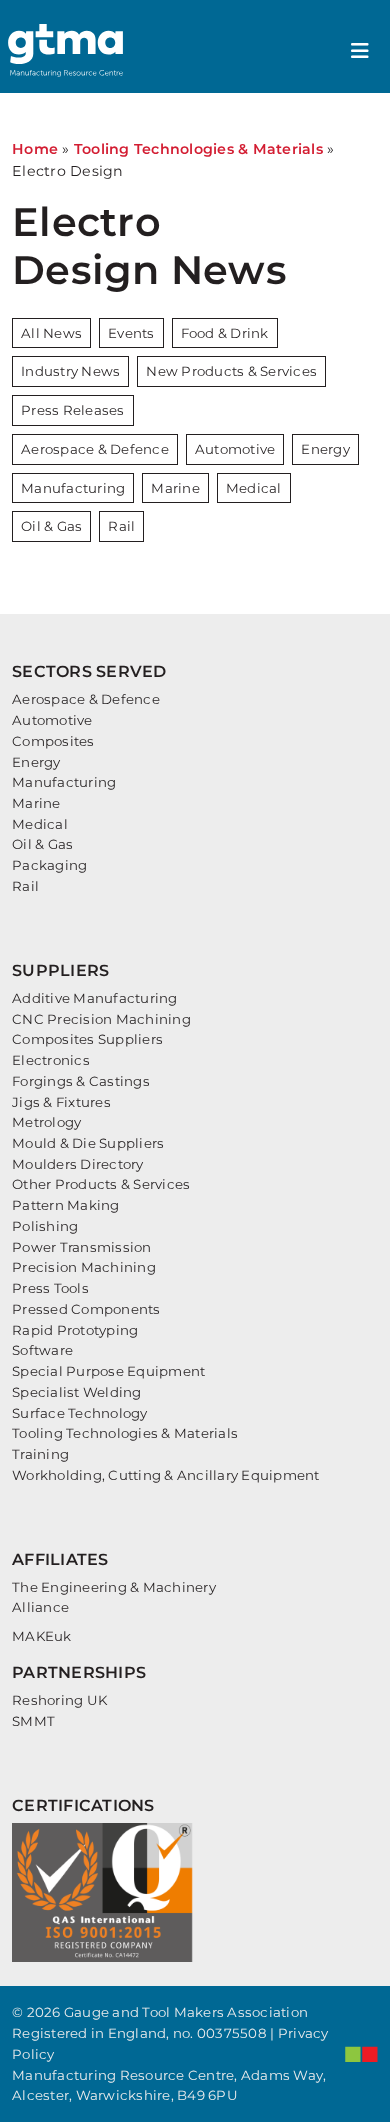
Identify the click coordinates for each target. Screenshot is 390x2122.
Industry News (70, 371)
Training (40, 1454)
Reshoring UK (59, 1700)
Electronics (51, 1060)
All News (51, 333)
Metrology (46, 1122)
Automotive (235, 449)
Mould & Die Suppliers (88, 1143)
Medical (254, 488)
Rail (121, 526)
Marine (175, 488)
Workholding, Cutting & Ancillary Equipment (166, 1475)
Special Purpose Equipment (108, 1371)
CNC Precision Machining (101, 1019)
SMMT (33, 1721)
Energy (325, 449)
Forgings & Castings (81, 1081)
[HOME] (68, 50)
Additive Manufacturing (95, 998)
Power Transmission (82, 1247)
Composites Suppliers (87, 1039)
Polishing (45, 1226)
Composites (53, 741)
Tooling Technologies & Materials (198, 149)
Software (42, 1350)
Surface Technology (80, 1413)
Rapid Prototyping (75, 1330)
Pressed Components (86, 1309)
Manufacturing (73, 488)
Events (131, 333)
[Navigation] (360, 51)
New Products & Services (231, 371)
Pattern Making (66, 1205)
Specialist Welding (77, 1392)
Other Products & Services (101, 1184)
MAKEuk (42, 1636)
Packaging (49, 865)
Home (35, 149)
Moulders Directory (78, 1164)
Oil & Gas (51, 526)
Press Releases (73, 410)
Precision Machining (84, 1267)
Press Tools (50, 1288)
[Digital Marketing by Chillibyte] (361, 2054)
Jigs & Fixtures (61, 1102)
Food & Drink (225, 333)
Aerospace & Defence (95, 449)
